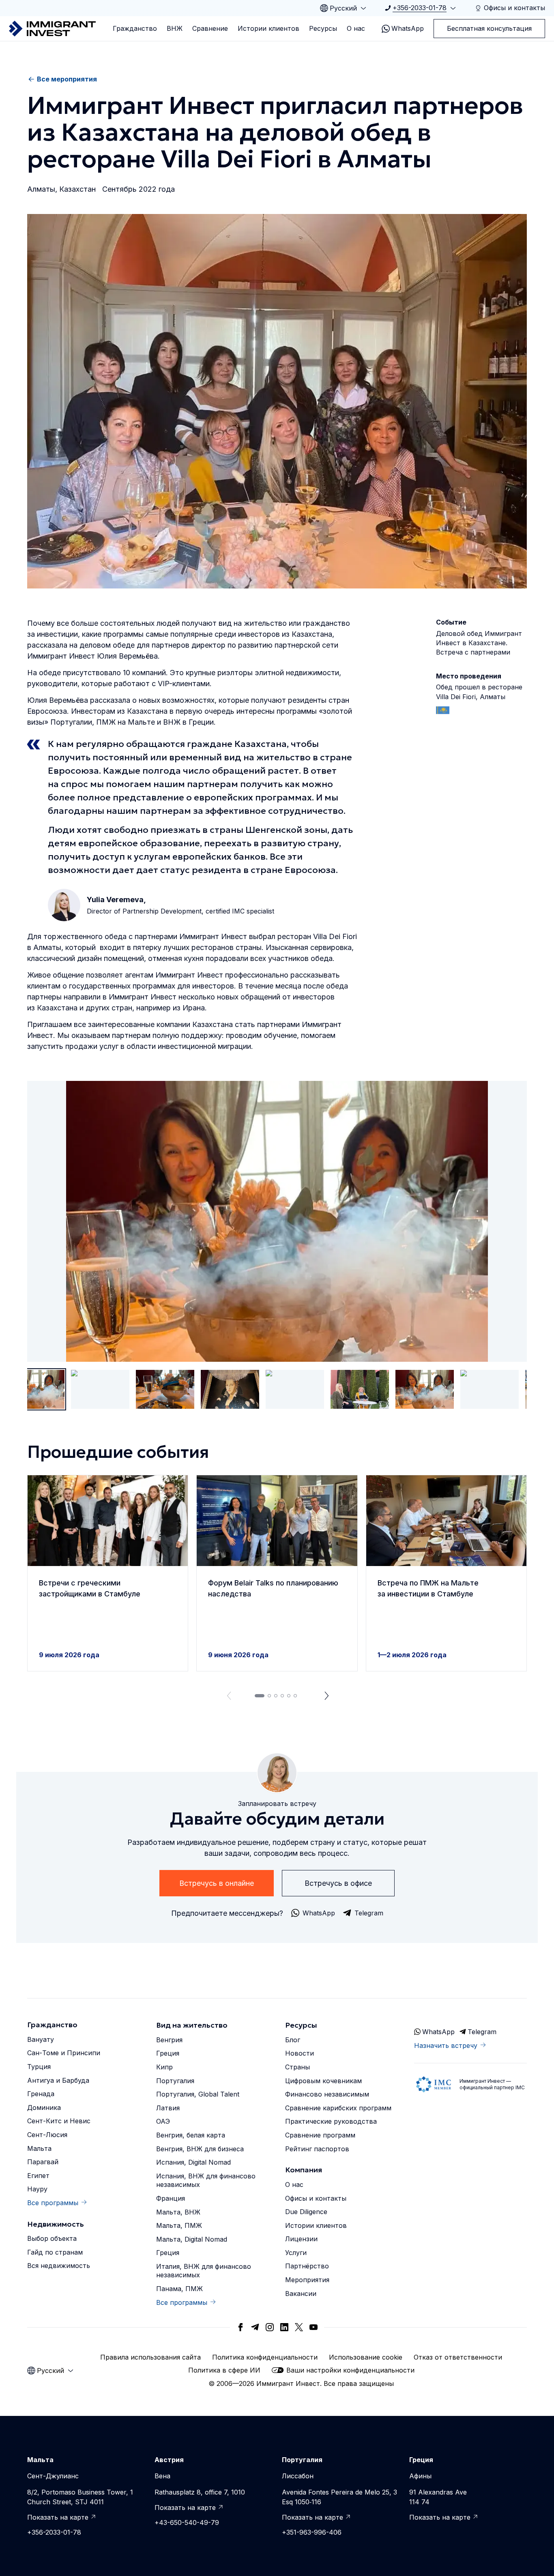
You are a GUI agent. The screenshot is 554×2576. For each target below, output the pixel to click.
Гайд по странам (55, 2252)
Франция (171, 2198)
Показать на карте (58, 2517)
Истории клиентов (268, 28)
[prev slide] (227, 1696)
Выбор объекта (52, 2238)
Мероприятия (307, 2280)
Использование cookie (366, 2357)
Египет (38, 2176)
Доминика (44, 2107)
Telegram (482, 2032)
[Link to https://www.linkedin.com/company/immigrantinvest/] (284, 2327)
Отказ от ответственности (458, 2357)
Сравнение (210, 28)
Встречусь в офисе (338, 1883)
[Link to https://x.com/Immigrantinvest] (299, 2327)
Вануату (41, 2039)
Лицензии (301, 2239)
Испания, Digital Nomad (193, 2162)
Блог (293, 2040)
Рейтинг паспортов (317, 2149)
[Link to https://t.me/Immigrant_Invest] (255, 2327)
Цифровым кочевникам (323, 2081)
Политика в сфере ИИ (224, 2370)
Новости (300, 2053)
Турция (39, 2067)
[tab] (260, 1696)
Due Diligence (306, 2212)
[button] (108, 1573)
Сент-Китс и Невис (59, 2121)
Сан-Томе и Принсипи (64, 2053)
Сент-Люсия (47, 2135)
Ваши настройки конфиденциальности (350, 2370)
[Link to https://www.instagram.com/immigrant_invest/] (270, 2327)
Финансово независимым (327, 2094)
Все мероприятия (67, 79)
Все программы (53, 2203)
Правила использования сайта (150, 2357)
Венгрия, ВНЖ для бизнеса (200, 2149)
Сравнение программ (320, 2135)
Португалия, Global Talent (198, 2094)
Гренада (41, 2094)
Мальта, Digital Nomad (192, 2239)
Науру (37, 2189)
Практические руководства (331, 2121)
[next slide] (327, 1696)
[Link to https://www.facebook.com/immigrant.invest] (240, 2327)
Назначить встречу (446, 2045)
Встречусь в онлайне (217, 1883)
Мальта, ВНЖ (178, 2212)
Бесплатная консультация (489, 28)
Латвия (168, 2108)
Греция (168, 2053)
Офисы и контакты (316, 2198)
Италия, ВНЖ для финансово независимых (204, 2271)
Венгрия (169, 2040)
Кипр (164, 2067)
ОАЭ (163, 2121)
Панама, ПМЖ (179, 2289)
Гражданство (135, 28)
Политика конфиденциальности (265, 2357)
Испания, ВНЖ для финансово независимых (206, 2180)
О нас (356, 28)
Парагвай (43, 2162)
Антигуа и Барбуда (58, 2080)
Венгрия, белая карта (191, 2135)
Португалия (175, 2081)
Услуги (296, 2253)
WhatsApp (408, 28)
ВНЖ (175, 28)
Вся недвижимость (59, 2266)
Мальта (39, 2148)
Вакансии (301, 2294)
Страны (297, 2067)
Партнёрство (307, 2266)
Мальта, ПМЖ (179, 2225)
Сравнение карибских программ (338, 2108)
